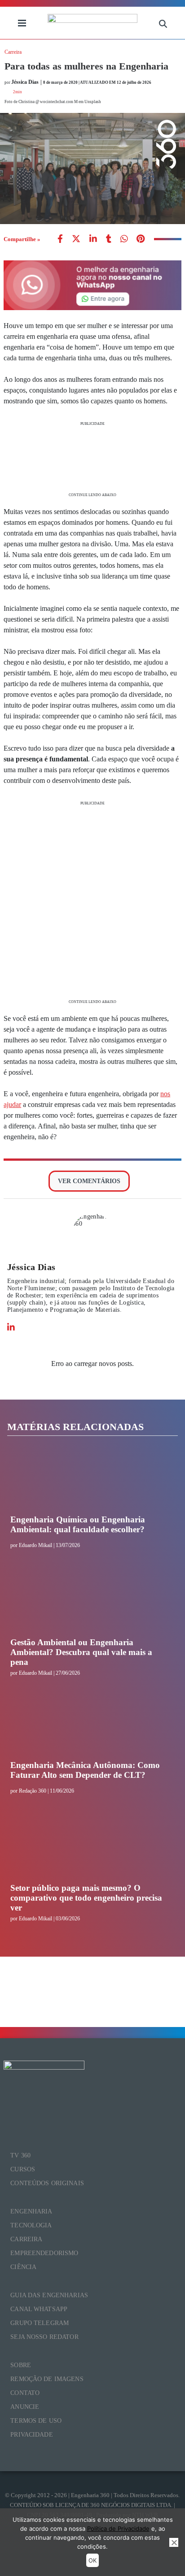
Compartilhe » (22, 239)
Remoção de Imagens (47, 2379)
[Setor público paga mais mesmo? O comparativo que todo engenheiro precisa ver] (89, 1850)
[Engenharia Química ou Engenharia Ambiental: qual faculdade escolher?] (89, 1481)
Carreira (13, 52)
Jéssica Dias (31, 1267)
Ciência (23, 2267)
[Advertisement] (92, 458)
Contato (25, 2393)
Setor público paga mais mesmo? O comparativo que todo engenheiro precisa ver (86, 1898)
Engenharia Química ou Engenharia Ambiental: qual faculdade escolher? (78, 1524)
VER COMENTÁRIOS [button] (89, 1181)
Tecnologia (31, 2225)
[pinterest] (141, 240)
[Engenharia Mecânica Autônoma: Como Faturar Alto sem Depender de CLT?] (89, 1727)
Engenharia (31, 2211)
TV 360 (20, 2155)
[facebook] (60, 240)
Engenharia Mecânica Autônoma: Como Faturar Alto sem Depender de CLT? (85, 1770)
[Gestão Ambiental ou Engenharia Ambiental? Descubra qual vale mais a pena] (89, 1604)
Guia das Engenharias (49, 2295)
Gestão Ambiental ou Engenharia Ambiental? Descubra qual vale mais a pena (81, 1652)
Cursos (23, 2169)
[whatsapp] (93, 240)
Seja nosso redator (44, 2337)
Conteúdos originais (47, 2183)
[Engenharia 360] (92, 23)
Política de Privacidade (118, 2528)
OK (92, 2560)
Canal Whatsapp (39, 2309)
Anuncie (25, 2407)
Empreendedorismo (44, 2253)
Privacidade (32, 2435)
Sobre (21, 2365)
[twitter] (76, 240)
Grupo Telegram (40, 2323)
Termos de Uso (36, 2421)
